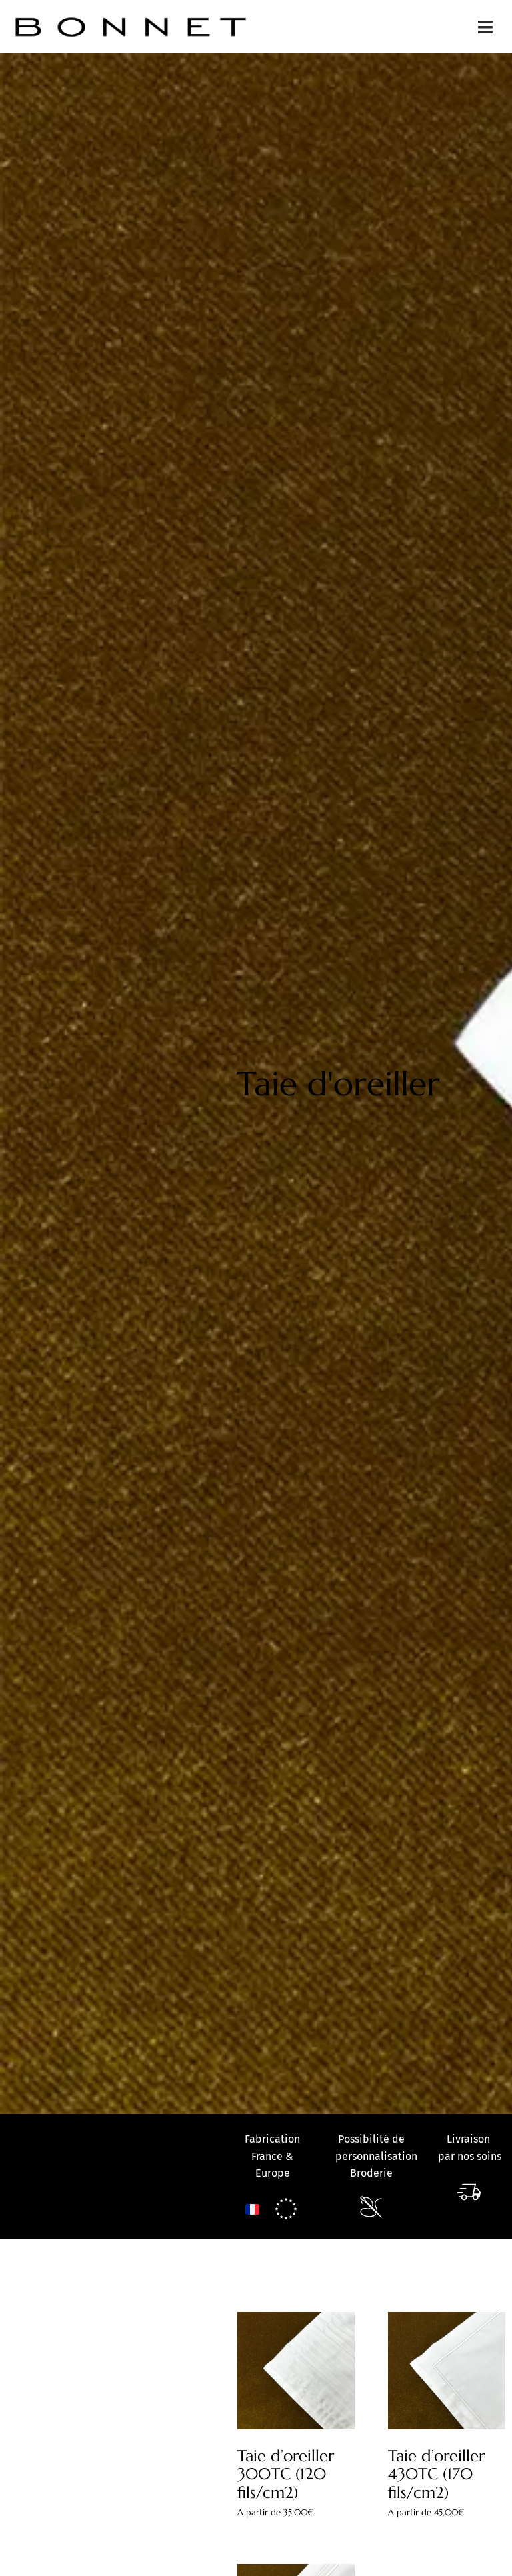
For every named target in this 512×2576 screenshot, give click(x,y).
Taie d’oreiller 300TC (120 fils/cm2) (286, 2474)
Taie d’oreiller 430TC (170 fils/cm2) (436, 2474)
